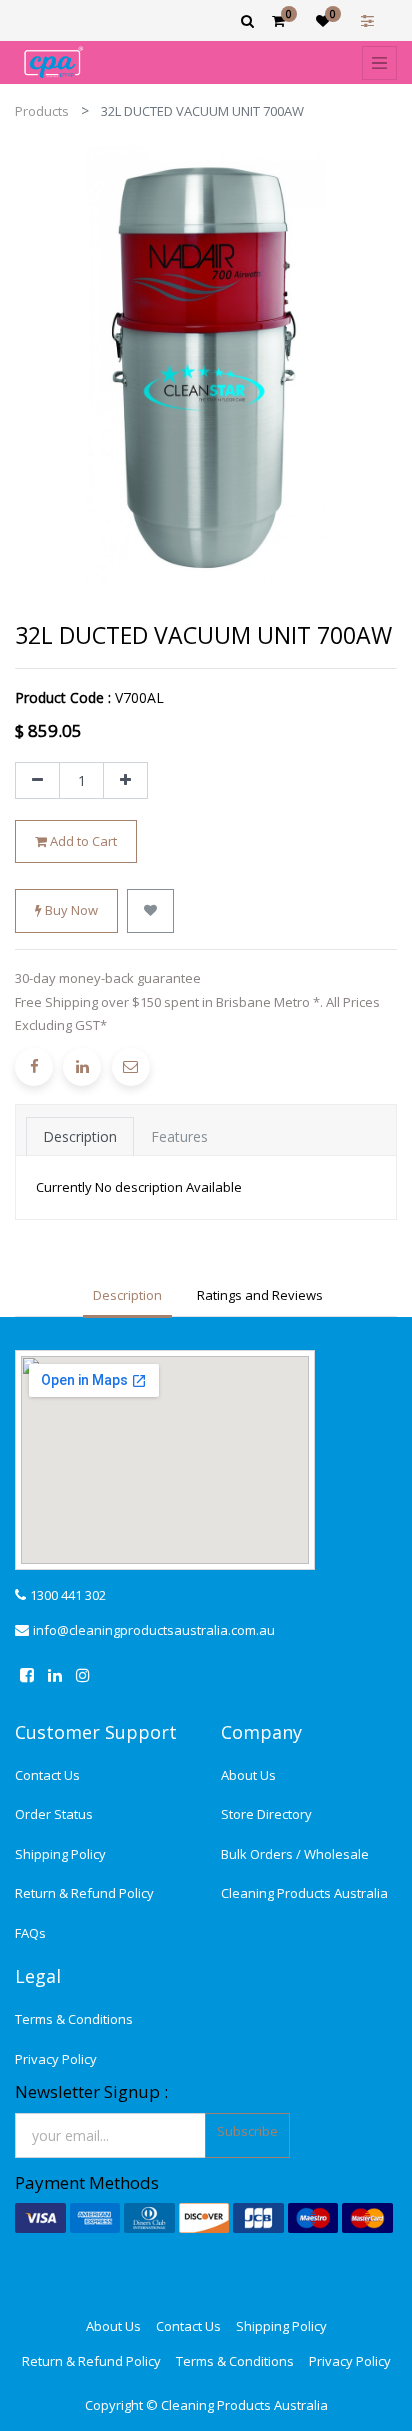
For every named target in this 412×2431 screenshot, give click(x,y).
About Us (248, 1775)
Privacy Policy (56, 2059)
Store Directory (266, 1814)
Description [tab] (80, 1136)
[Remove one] (37, 781)
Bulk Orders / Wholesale (295, 1854)
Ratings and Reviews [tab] (260, 1295)
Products (42, 111)
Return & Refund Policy (84, 1893)
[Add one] (125, 781)
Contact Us (47, 1775)
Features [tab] (179, 1136)
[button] (150, 911)
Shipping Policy (60, 1854)
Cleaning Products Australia (304, 1893)
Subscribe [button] (247, 2131)
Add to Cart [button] (82, 841)
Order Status (54, 1814)
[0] (278, 21)
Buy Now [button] (70, 910)
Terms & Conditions (74, 2019)
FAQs (30, 1933)
